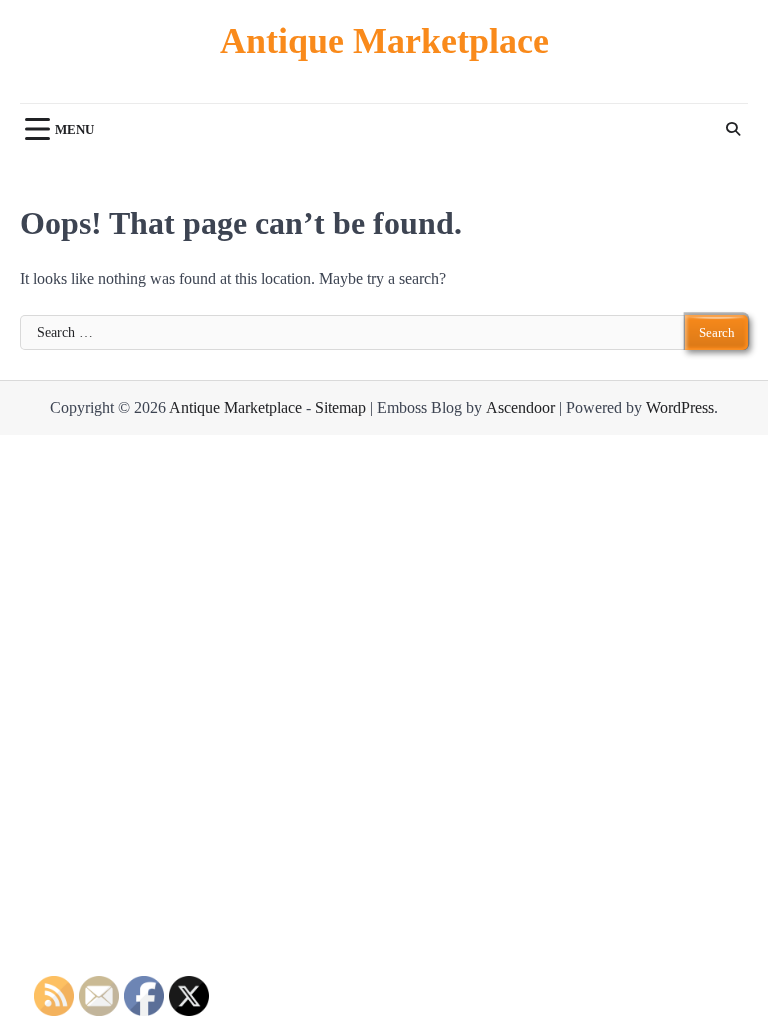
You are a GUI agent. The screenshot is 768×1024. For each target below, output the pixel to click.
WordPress (680, 407)
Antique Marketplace (384, 41)
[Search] (733, 129)
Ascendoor (520, 407)
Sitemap (340, 407)
